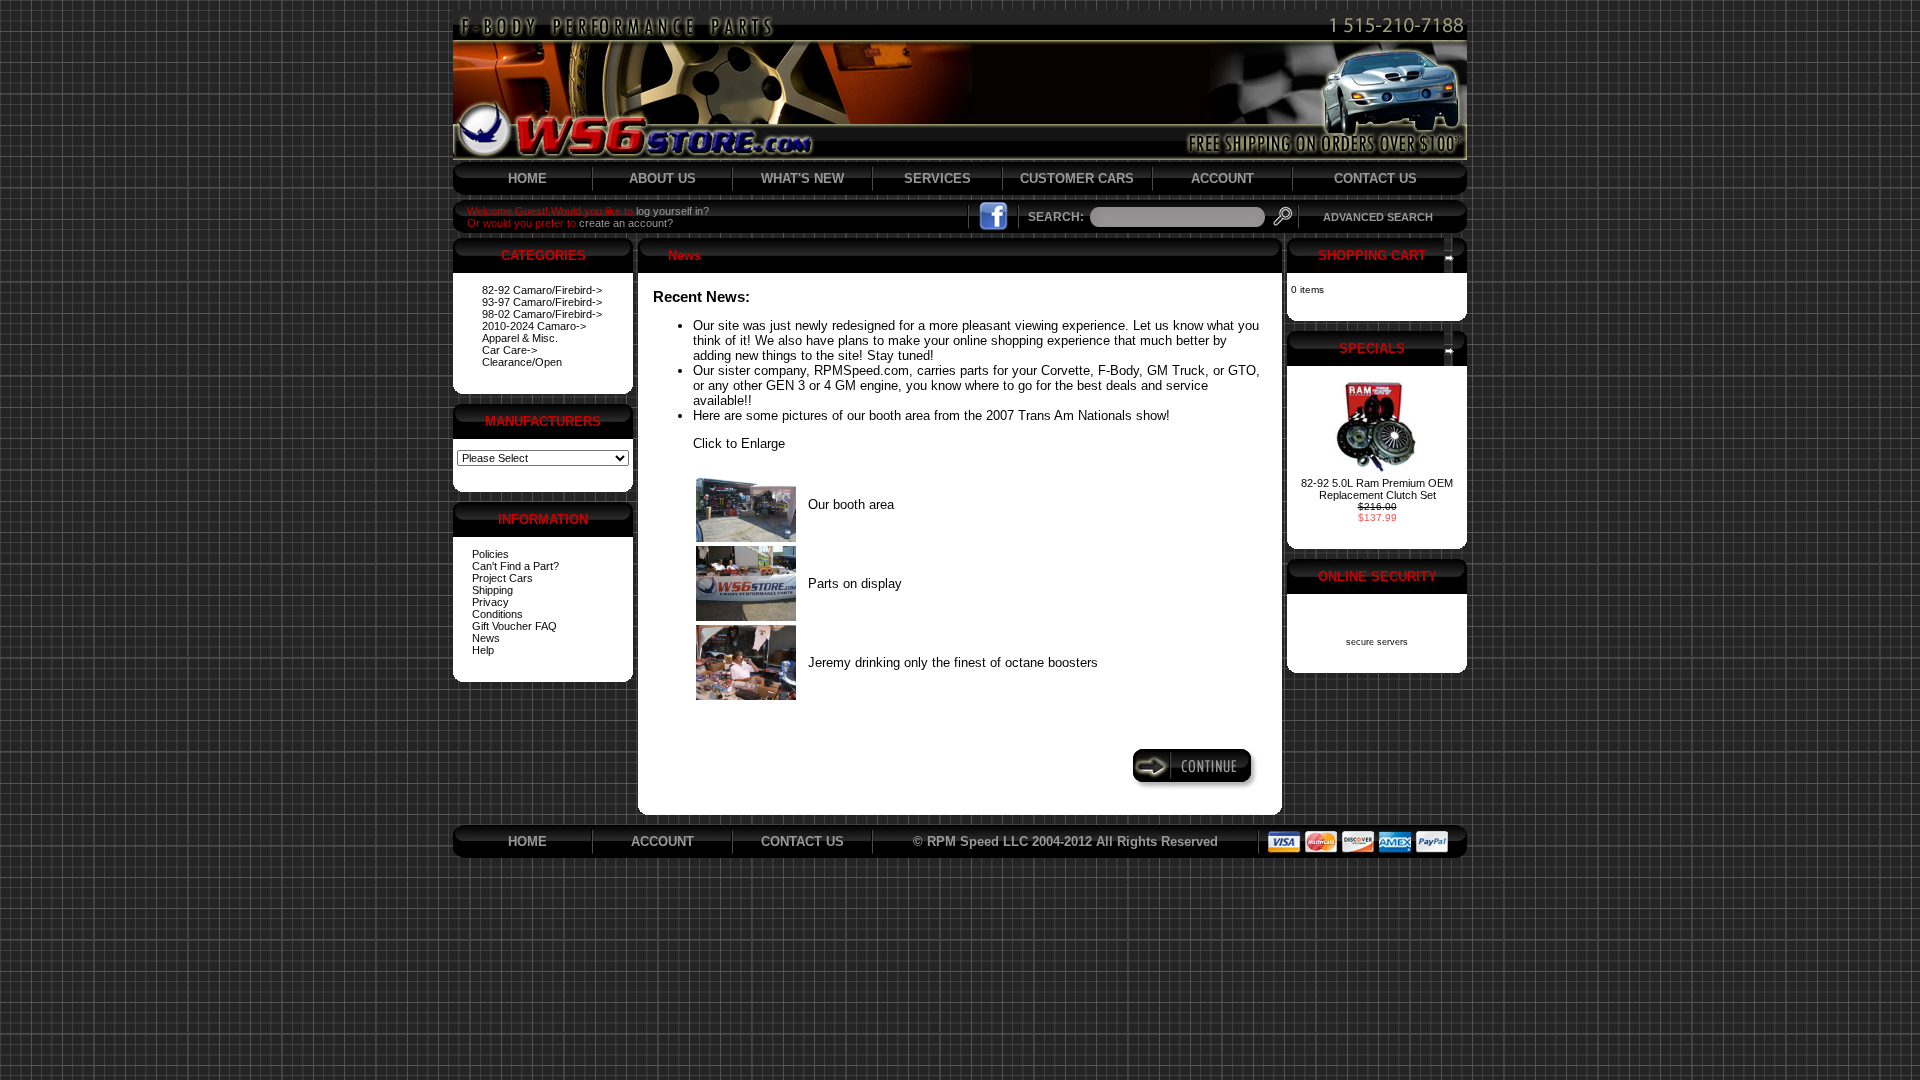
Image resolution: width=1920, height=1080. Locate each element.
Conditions (497, 614)
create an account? (626, 223)
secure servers (1377, 642)
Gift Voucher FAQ (514, 626)
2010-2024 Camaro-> (534, 326)
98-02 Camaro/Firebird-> (542, 314)
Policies (490, 554)
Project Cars (502, 578)
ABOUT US (662, 178)
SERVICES (937, 178)
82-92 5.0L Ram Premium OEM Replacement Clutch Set (1377, 489)
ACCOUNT (1222, 178)
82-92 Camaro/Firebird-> (542, 290)
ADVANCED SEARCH (1378, 217)
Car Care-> (509, 350)
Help (483, 650)
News (486, 638)
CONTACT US (1375, 178)
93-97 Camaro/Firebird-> (542, 302)
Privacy (490, 602)
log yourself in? (672, 211)
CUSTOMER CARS (1077, 178)
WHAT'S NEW (802, 178)
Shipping (492, 590)
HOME (527, 178)
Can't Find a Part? (515, 566)
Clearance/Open (522, 362)
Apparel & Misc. (520, 338)
